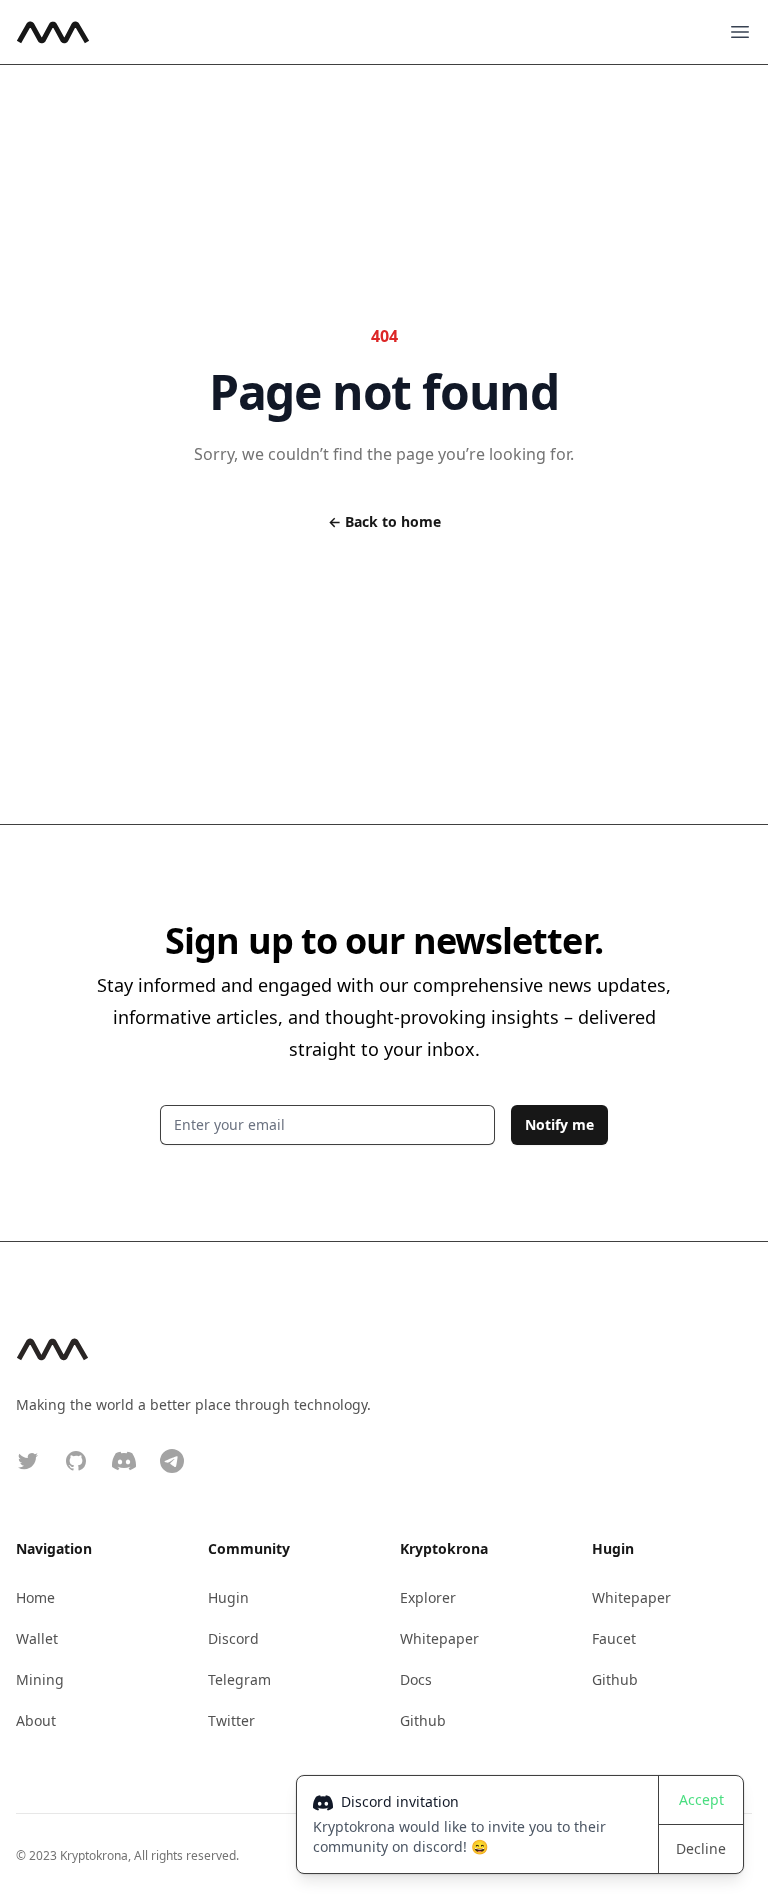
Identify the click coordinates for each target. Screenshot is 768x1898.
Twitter (231, 1720)
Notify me (559, 1124)
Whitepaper (439, 1638)
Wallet (37, 1638)
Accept (701, 1799)
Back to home (384, 521)
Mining (40, 1679)
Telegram (239, 1679)
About (36, 1720)
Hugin (228, 1597)
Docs (416, 1679)
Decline (701, 1848)
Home (35, 1597)
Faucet (614, 1638)
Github (423, 1720)
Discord (233, 1638)
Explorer (428, 1597)
